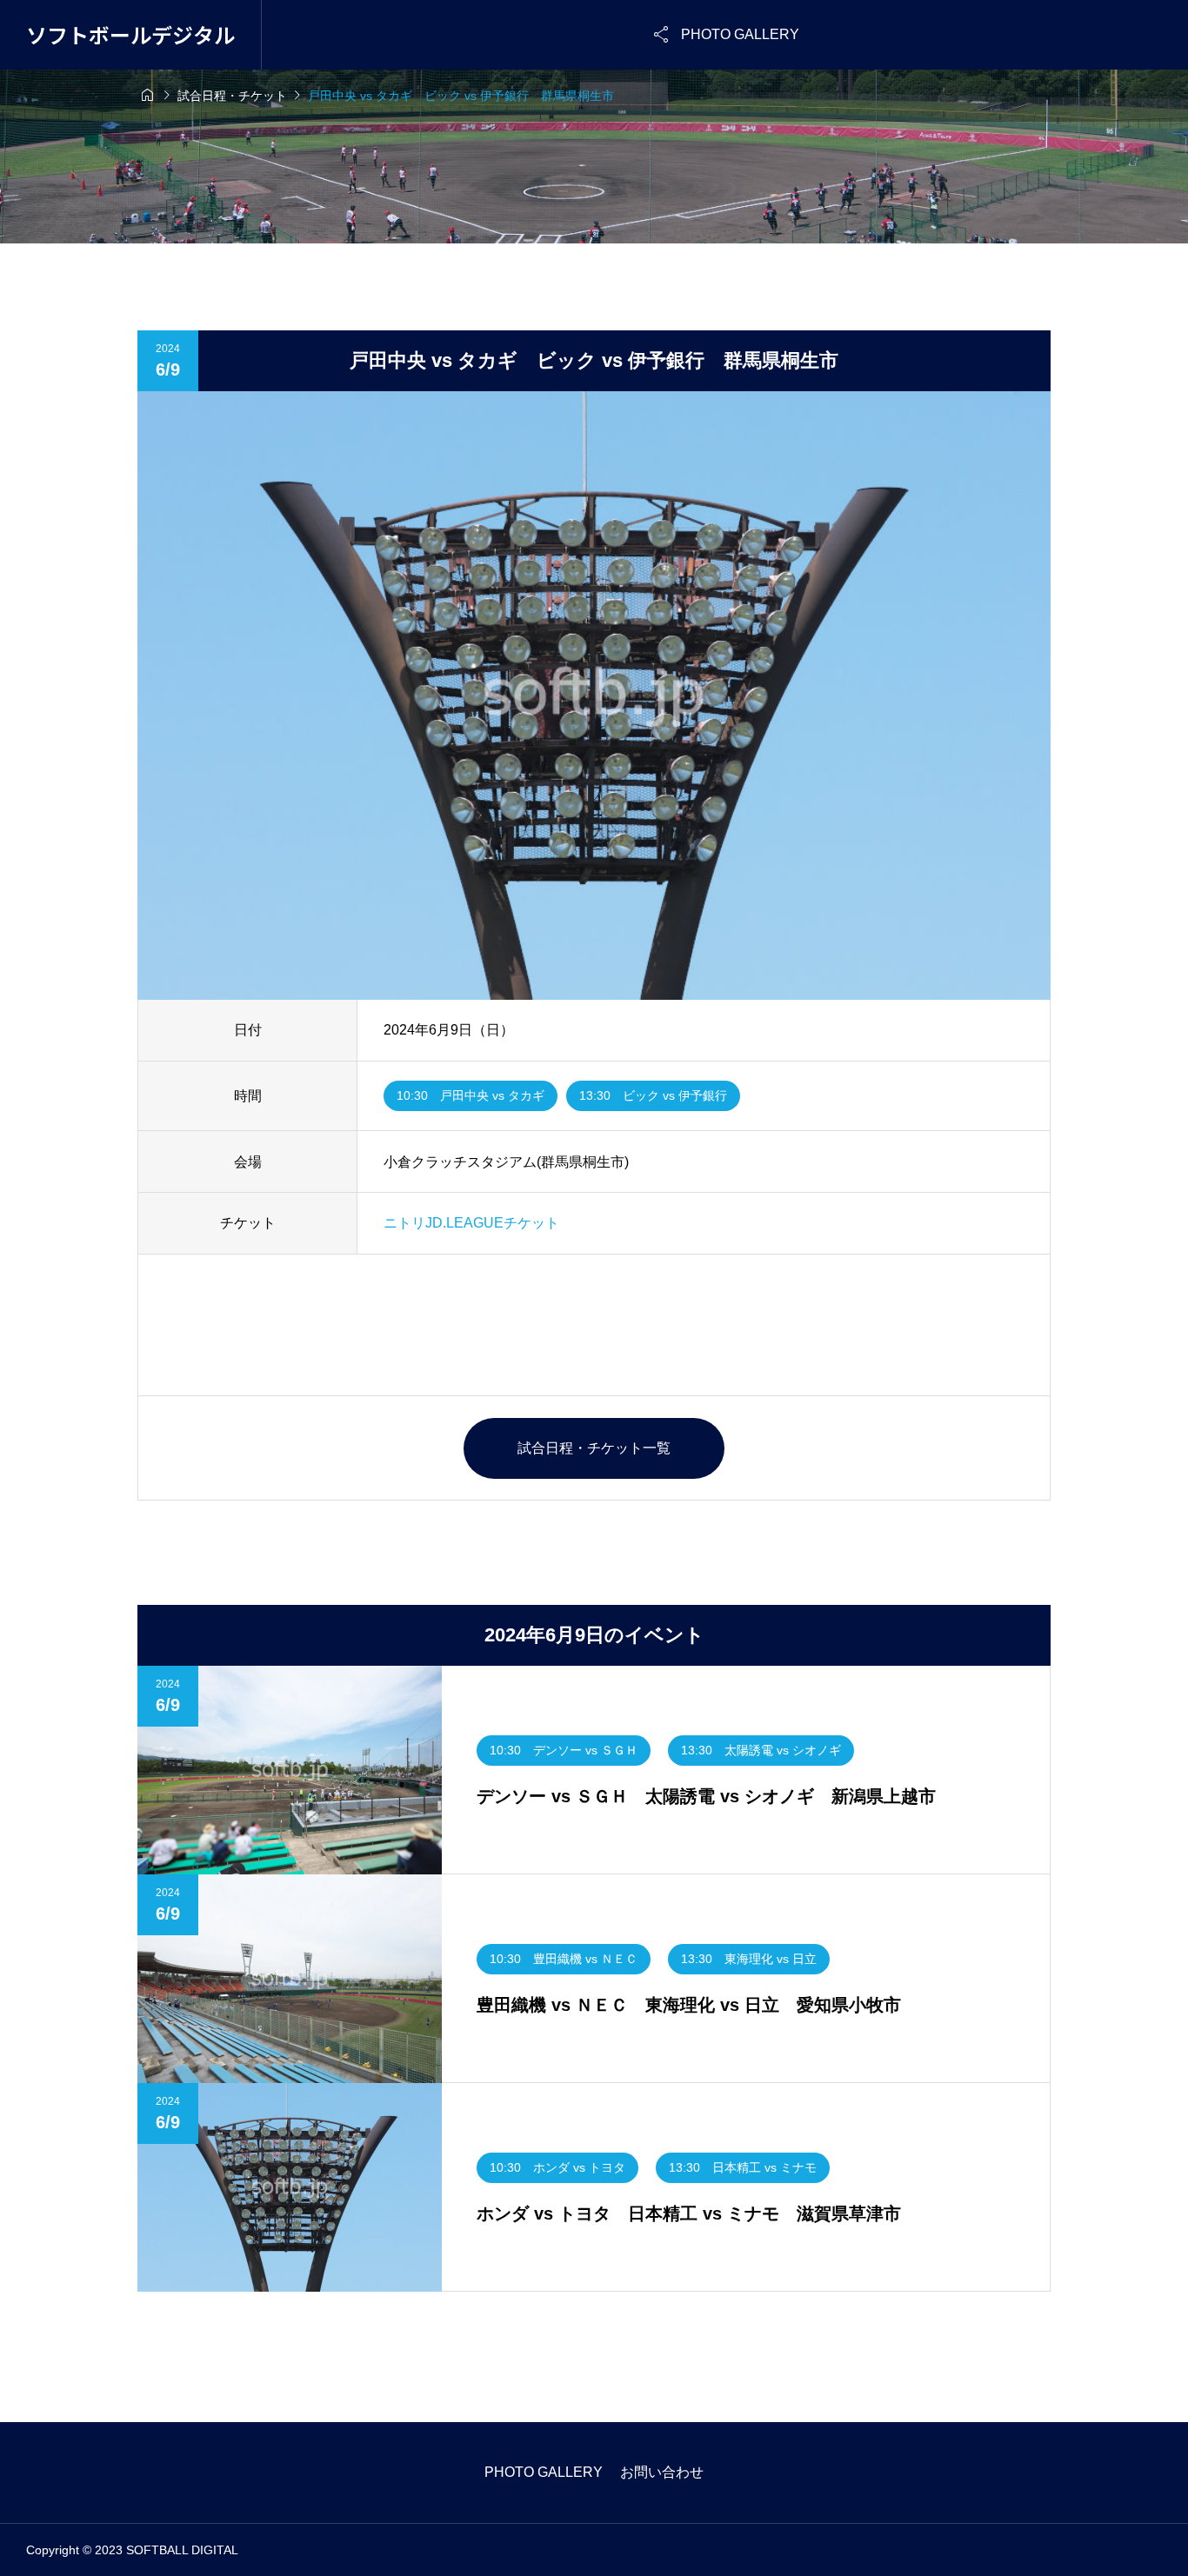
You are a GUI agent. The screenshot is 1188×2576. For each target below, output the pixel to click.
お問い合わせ (662, 2472)
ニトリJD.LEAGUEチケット (471, 1223)
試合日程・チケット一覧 (594, 1448)
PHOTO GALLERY (544, 2472)
